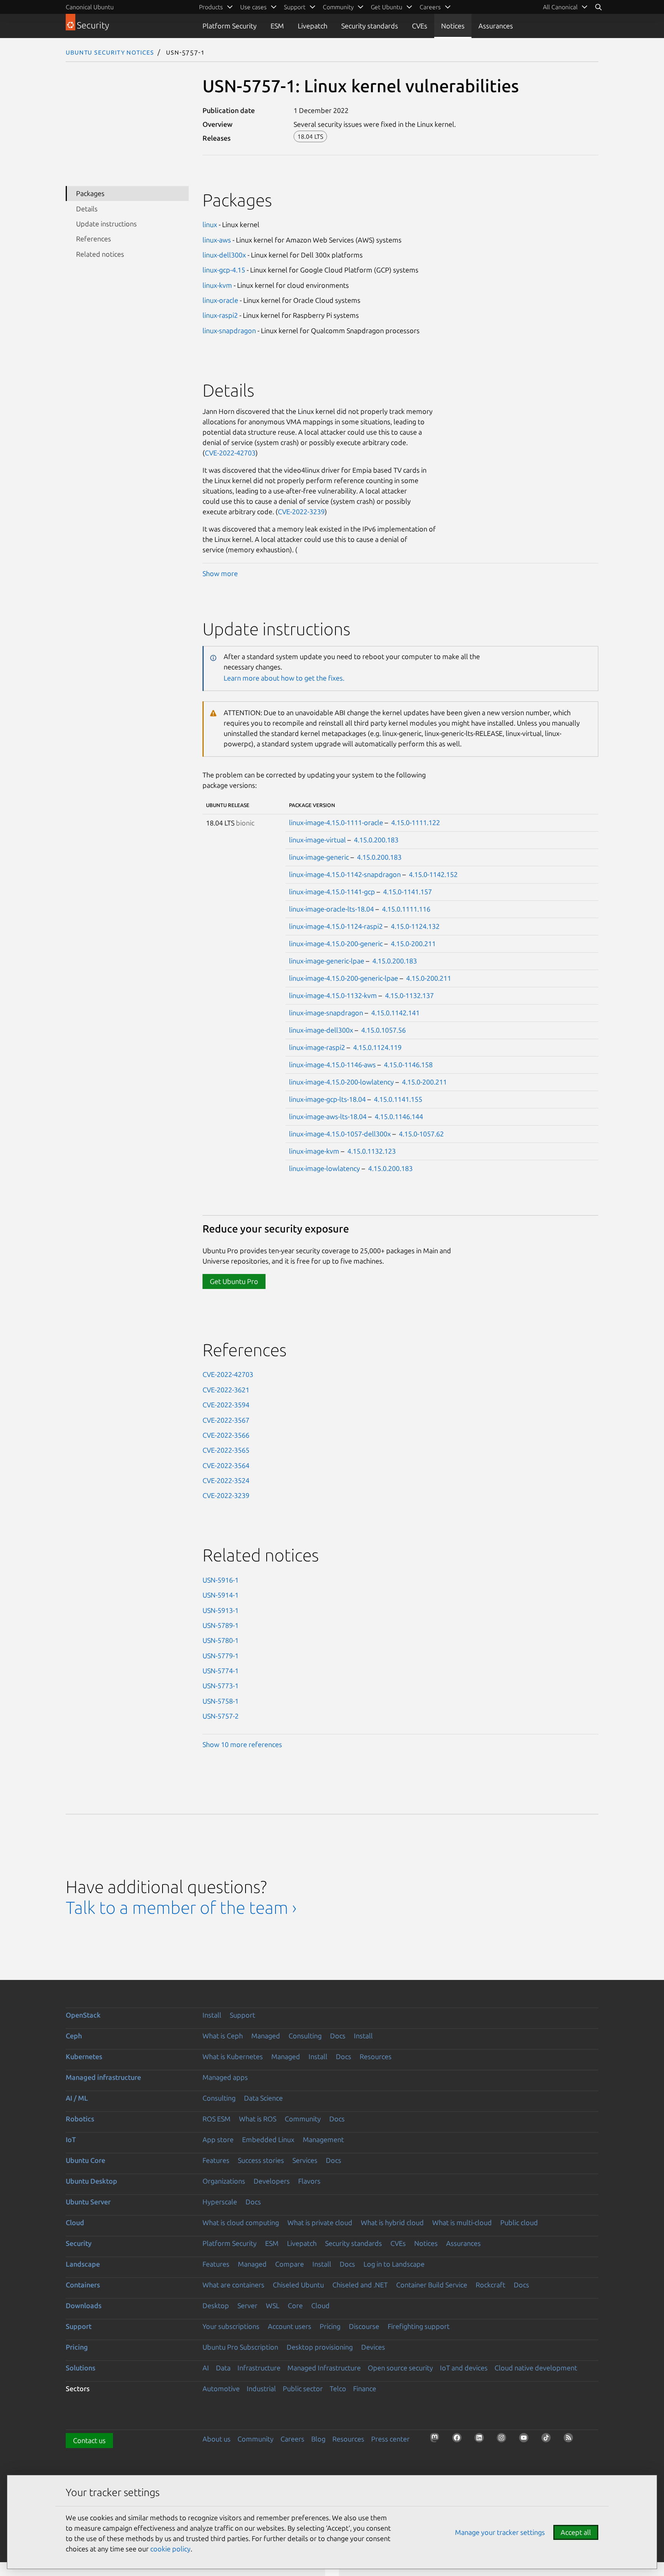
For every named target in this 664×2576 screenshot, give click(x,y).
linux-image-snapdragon (326, 1013)
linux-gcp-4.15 (224, 270)
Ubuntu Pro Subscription (240, 2347)
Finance (365, 2388)
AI (206, 2368)
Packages (90, 193)
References (94, 239)
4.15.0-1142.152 (433, 874)
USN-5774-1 (221, 1671)
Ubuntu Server (88, 2202)
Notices (453, 26)
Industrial (261, 2388)
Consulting (305, 2036)
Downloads (84, 2305)
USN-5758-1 (221, 1701)
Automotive (221, 2388)
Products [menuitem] (211, 7)
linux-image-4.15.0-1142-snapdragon (345, 874)
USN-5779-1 (221, 1656)
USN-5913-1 (221, 1610)
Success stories (261, 2160)
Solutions (81, 2368)
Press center (390, 2439)
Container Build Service (432, 2285)
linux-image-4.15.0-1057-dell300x (340, 1134)
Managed (266, 2036)
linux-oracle (220, 300)
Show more (220, 573)
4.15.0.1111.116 (406, 909)
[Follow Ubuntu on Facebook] (459, 2440)
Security (79, 2243)
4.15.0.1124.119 (377, 1047)
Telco (338, 2388)
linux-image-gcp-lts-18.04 (327, 1099)
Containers (83, 2285)
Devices (373, 2347)
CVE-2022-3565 (226, 1450)
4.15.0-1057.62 (421, 1134)
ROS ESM (217, 2119)
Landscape (83, 2264)
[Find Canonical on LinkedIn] (481, 2440)
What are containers (233, 2285)
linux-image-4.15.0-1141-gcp (332, 892)
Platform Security (230, 26)
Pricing (330, 2326)
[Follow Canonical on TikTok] (548, 2440)
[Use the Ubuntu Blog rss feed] (571, 2440)
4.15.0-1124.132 (415, 926)
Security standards (370, 26)
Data (223, 2368)
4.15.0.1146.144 (399, 1116)
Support (242, 2015)
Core (295, 2305)
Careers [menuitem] (430, 7)
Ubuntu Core (85, 2160)
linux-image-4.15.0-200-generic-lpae (344, 978)
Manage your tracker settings (500, 2532)
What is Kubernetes (233, 2056)
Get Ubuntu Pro (234, 1281)
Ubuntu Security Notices (110, 52)
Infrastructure (259, 2368)
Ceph (74, 2036)
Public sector (303, 2388)
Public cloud (519, 2222)
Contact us (89, 2440)
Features (216, 2160)
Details (87, 209)
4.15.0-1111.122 (416, 822)
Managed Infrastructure (324, 2368)
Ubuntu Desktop (91, 2181)
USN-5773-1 (221, 1686)
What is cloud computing (241, 2222)
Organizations (224, 2181)
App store (218, 2139)
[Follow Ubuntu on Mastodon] (437, 2440)
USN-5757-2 (221, 1716)
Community (303, 2119)
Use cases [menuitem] (253, 7)
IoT (71, 2139)
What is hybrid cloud (392, 2222)
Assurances (496, 26)
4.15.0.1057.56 (383, 1030)
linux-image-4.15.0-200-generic (336, 943)
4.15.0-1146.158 (408, 1065)
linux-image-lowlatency (325, 1168)
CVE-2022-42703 (230, 453)
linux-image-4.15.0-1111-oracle (336, 822)
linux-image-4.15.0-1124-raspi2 (336, 926)
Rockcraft (491, 2285)
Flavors (309, 2181)
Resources (376, 2056)
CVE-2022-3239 (301, 512)
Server (247, 2305)
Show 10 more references (242, 1744)
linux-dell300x (224, 255)
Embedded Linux (268, 2139)
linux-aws (217, 240)
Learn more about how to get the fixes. (284, 678)
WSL (273, 2305)
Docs (338, 2036)
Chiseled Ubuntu (298, 2285)
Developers (272, 2181)
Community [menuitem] (338, 7)
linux (210, 224)
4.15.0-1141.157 (408, 892)
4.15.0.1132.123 (372, 1151)
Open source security (400, 2368)
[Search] (598, 7)
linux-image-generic (319, 857)
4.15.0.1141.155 (398, 1099)
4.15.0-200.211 (413, 943)
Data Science (263, 2098)
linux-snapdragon (229, 331)
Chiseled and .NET (360, 2285)
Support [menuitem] (295, 7)
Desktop (216, 2305)
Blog (318, 2439)
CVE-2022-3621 (226, 1390)
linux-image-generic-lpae (327, 961)
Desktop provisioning (320, 2347)
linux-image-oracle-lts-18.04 (331, 909)
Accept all (576, 2532)
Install (212, 2015)
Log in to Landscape (394, 2264)
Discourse (364, 2326)
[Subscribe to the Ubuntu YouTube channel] (526, 2440)
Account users (290, 2326)
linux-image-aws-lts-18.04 (328, 1116)
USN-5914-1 (221, 1595)
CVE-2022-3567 (226, 1420)
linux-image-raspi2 (317, 1047)
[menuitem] (565, 7)
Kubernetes (84, 2056)
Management (323, 2139)
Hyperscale (220, 2202)
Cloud (75, 2222)
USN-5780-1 (221, 1640)
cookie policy (170, 2549)
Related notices (100, 254)
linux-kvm (217, 285)
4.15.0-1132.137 (409, 995)
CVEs (420, 26)
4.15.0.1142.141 (395, 1013)
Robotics (80, 2119)
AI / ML (77, 2098)
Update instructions (106, 224)
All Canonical (560, 7)
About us (217, 2439)
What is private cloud (320, 2222)
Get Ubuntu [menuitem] (387, 7)
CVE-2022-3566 (226, 1435)
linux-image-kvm (314, 1151)
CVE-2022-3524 (226, 1480)
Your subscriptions (231, 2326)
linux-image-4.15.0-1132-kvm (333, 995)
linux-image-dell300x (321, 1030)
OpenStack (83, 2015)
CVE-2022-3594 (226, 1405)
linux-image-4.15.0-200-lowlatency (341, 1082)
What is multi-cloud (462, 2222)
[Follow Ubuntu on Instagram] (504, 2440)
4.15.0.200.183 (376, 840)
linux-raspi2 (220, 315)
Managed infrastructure (103, 2077)
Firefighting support (419, 2326)
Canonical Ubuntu (90, 7)
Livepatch (313, 26)
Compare (290, 2264)
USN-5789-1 (221, 1625)
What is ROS (258, 2119)
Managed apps (225, 2077)
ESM (277, 26)
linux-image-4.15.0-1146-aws (332, 1065)
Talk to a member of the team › (181, 1908)
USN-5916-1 (221, 1580)
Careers (292, 2439)
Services (305, 2160)
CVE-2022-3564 (226, 1465)
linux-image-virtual (317, 840)
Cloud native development (536, 2368)
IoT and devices (464, 2368)
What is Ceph (223, 2036)
